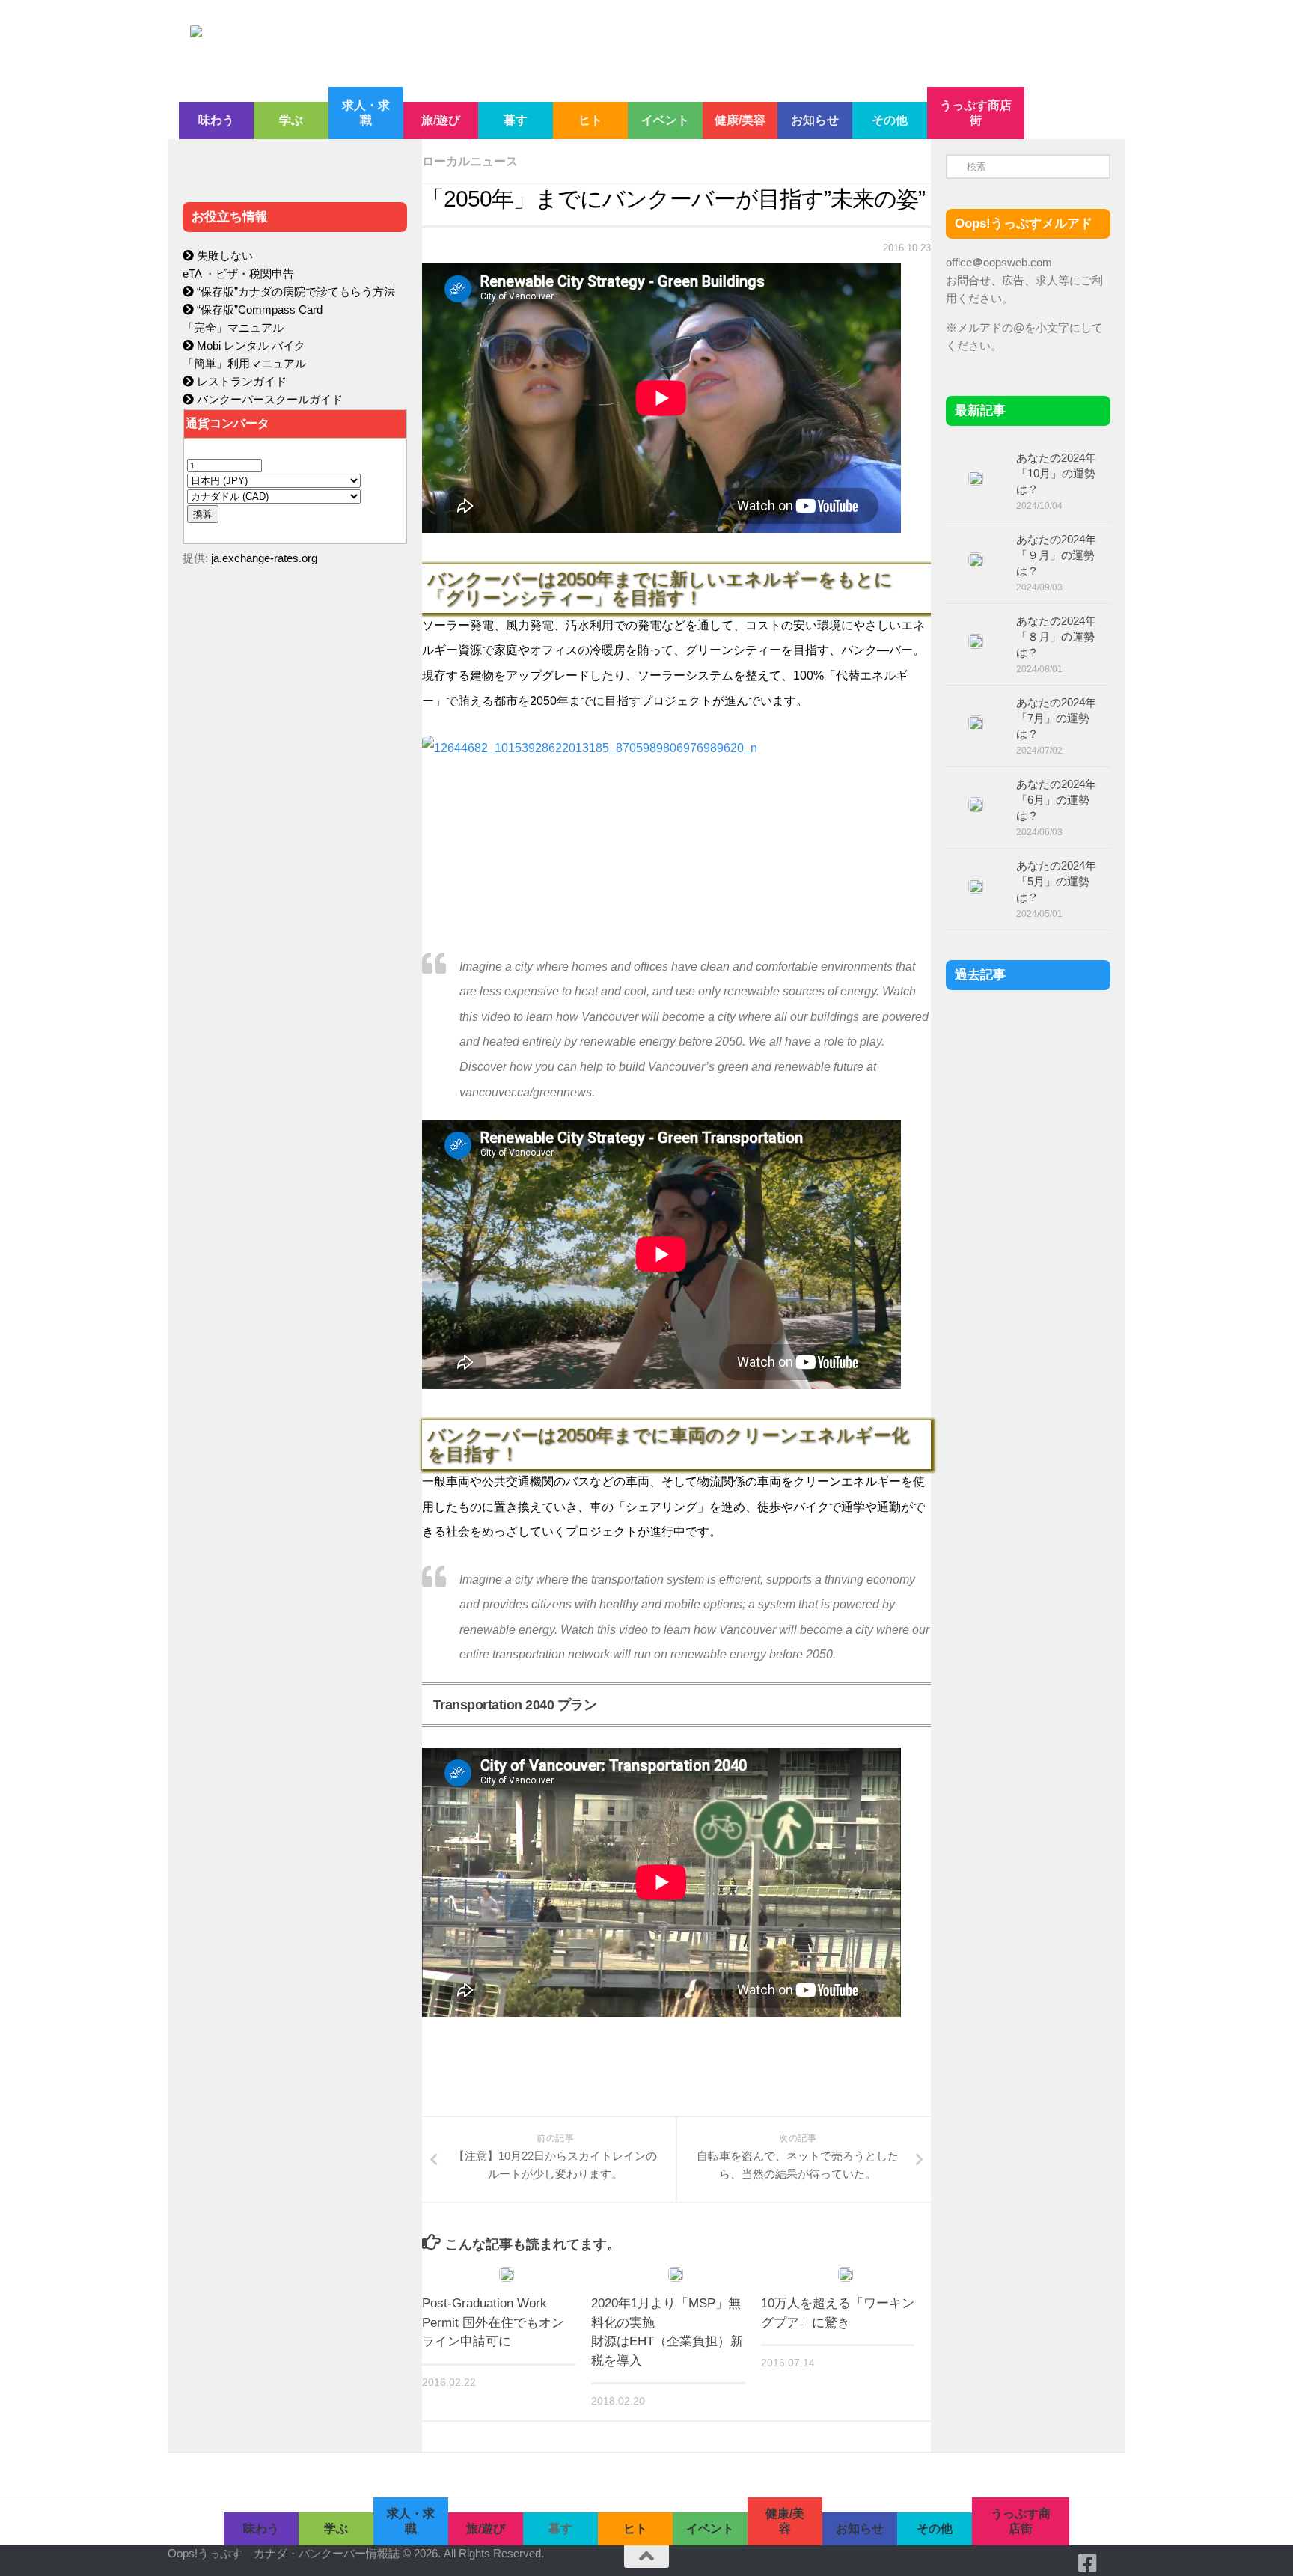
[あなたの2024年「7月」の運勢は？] (976, 723)
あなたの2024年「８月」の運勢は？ (1056, 637)
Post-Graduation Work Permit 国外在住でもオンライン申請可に (493, 2322)
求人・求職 (366, 113)
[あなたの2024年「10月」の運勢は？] (976, 478)
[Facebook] (1088, 2563)
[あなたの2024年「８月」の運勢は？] (976, 641)
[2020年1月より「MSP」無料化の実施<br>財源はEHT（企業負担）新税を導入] (676, 2274)
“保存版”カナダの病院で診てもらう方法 (294, 292)
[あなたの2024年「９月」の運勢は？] (976, 560)
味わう (216, 120)
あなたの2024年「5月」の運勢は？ (1056, 881)
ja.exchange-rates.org (264, 558)
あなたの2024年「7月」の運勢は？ (1056, 718)
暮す (516, 120)
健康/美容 (740, 120)
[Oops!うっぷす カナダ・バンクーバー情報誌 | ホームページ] (525, 43)
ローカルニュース (470, 161)
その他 (890, 120)
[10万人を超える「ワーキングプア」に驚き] (846, 2274)
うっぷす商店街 (976, 113)
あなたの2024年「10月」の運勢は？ (1056, 473)
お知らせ (815, 120)
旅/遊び (441, 120)
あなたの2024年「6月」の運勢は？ (1056, 800)
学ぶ (291, 120)
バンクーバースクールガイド (268, 399)
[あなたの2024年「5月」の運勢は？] (976, 886)
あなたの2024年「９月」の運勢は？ (1056, 555)
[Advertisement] (295, 895)
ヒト (590, 120)
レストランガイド (240, 381)
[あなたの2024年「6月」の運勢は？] (976, 805)
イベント (665, 120)
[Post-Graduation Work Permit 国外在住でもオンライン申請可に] (507, 2274)
